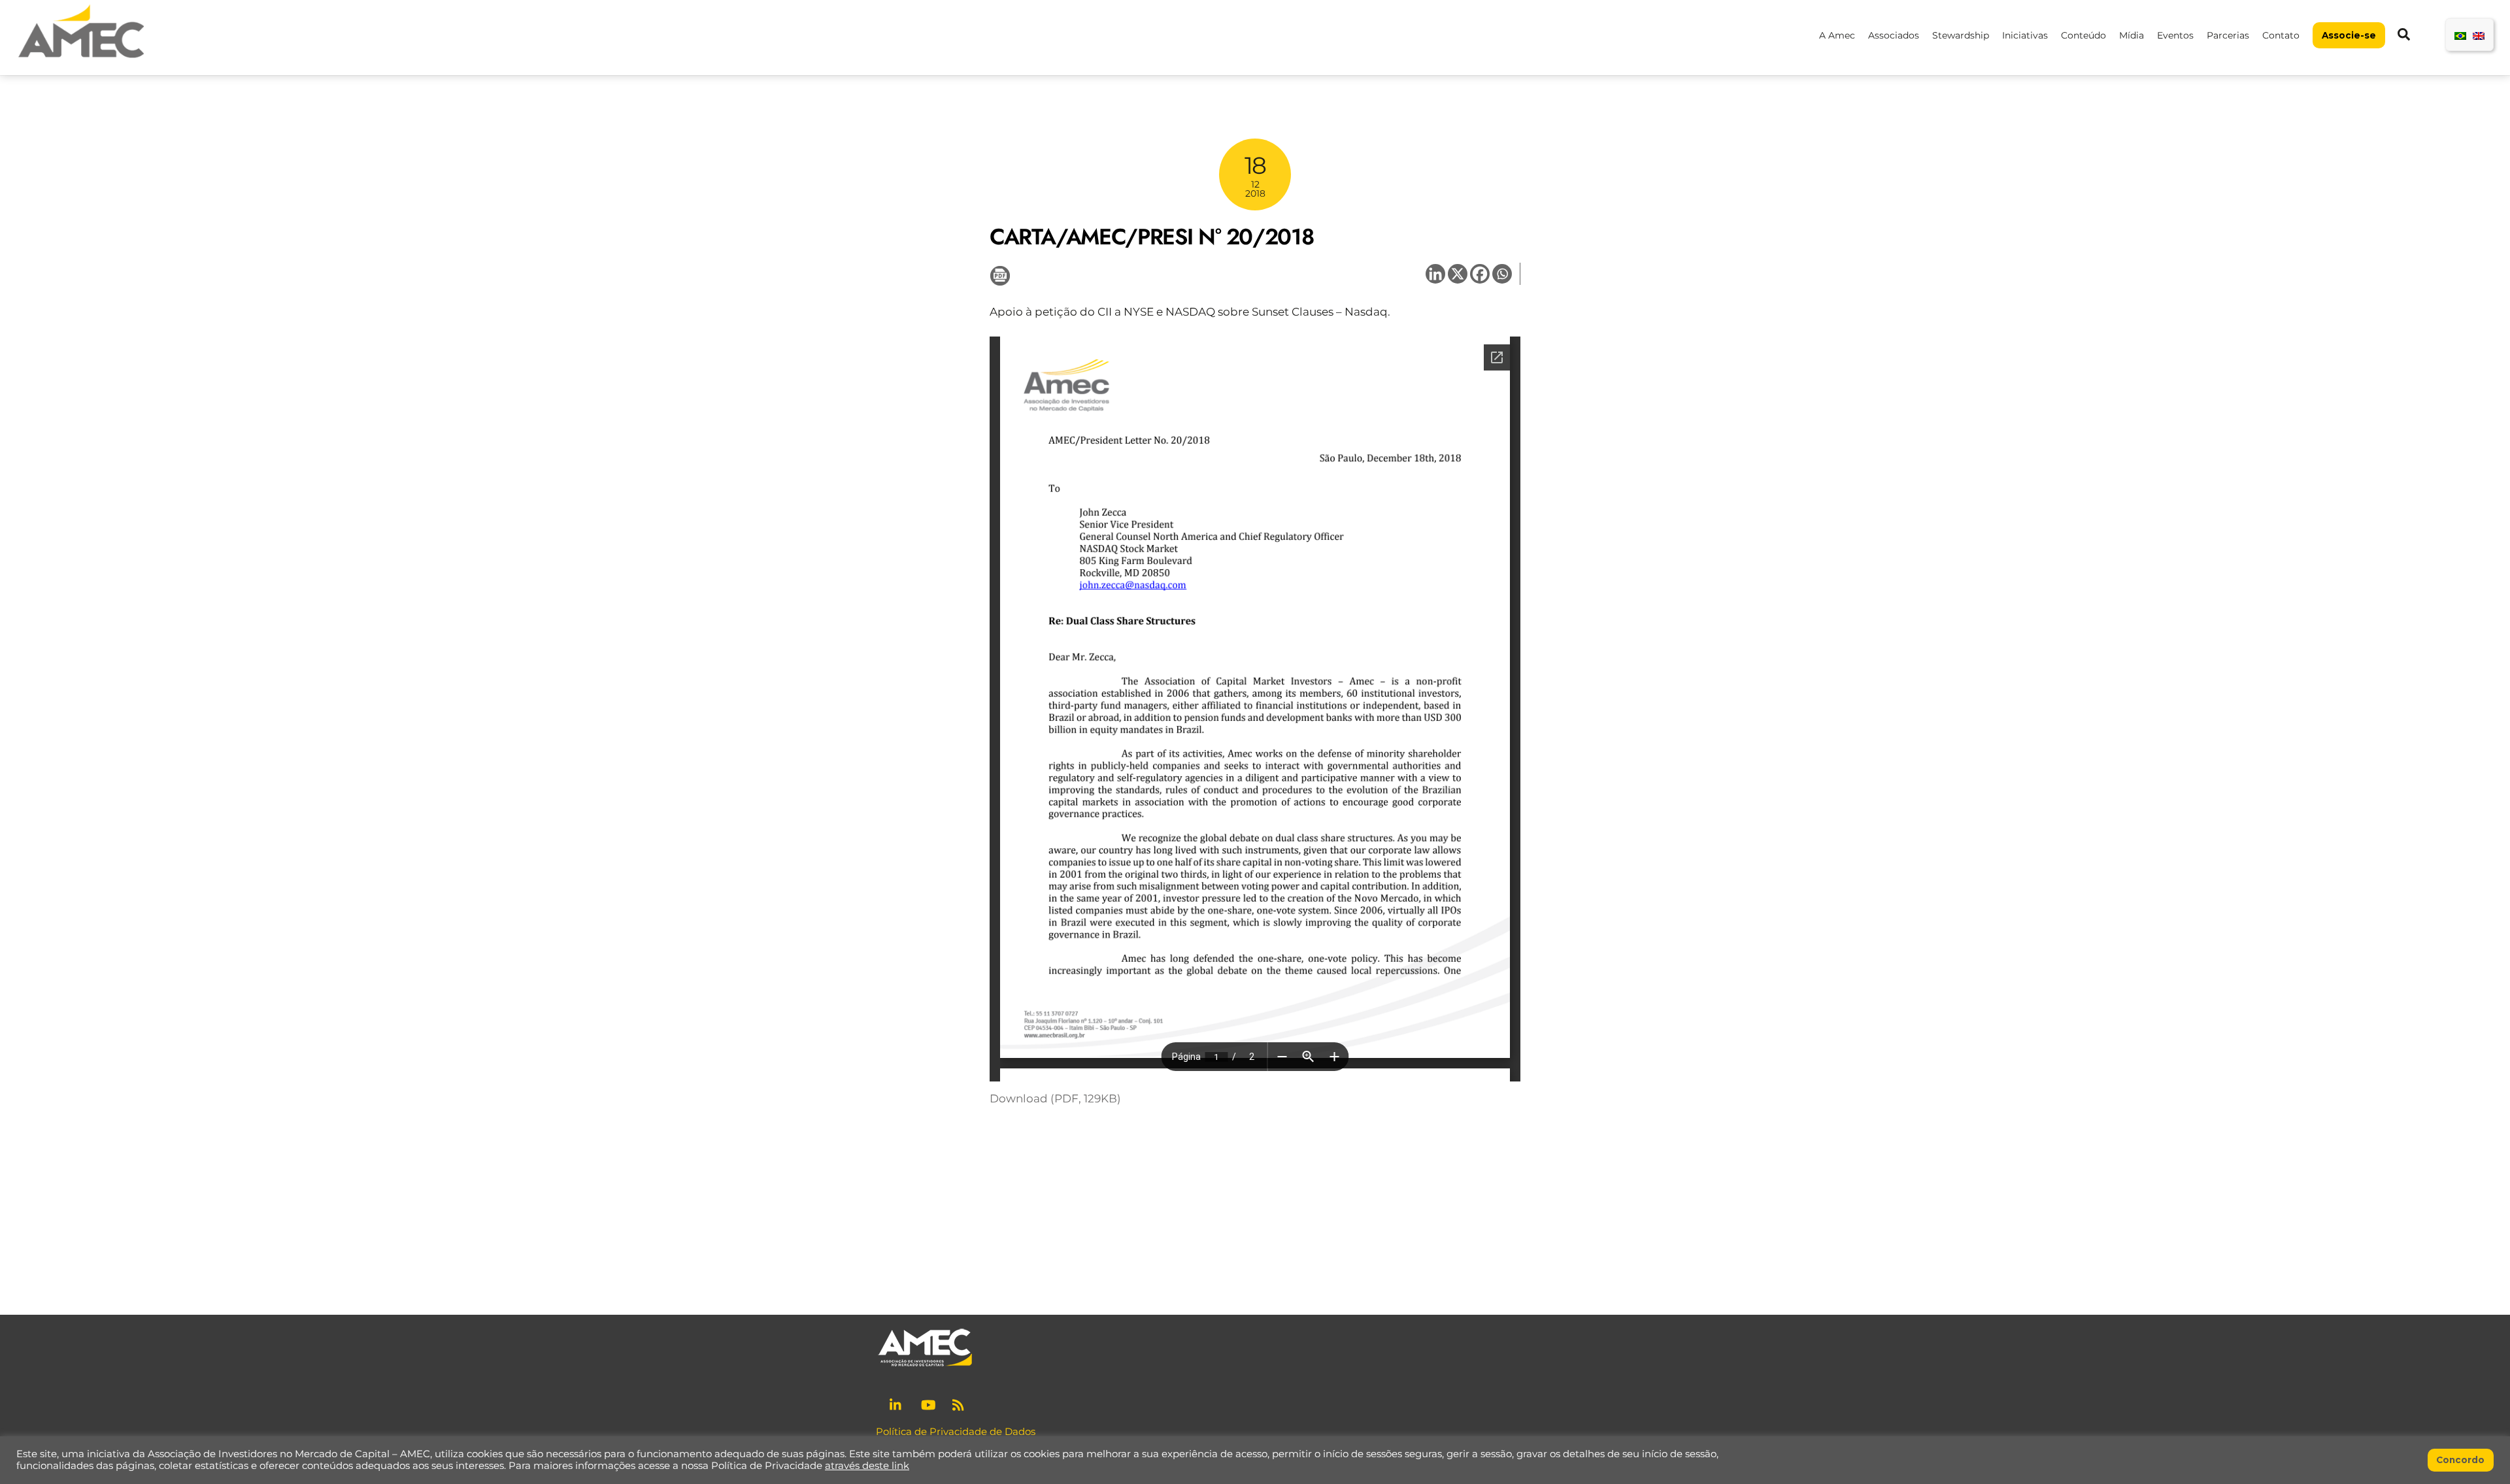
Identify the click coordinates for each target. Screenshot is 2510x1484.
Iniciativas (2025, 35)
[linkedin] (897, 1404)
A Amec (1837, 35)
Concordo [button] (2460, 1460)
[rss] (960, 1404)
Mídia (2132, 35)
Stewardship (1961, 35)
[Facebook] (1480, 274)
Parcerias (2228, 35)
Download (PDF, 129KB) (1055, 1098)
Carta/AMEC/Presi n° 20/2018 (1151, 237)
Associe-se (2349, 35)
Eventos (2175, 35)
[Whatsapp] (1502, 274)
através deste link (867, 1466)
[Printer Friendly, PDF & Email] (1000, 275)
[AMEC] (81, 59)
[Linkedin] (1435, 274)
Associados (1894, 35)
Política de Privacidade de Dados (956, 1431)
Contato (2281, 35)
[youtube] (928, 1404)
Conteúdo (2083, 35)
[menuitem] (2460, 35)
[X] (1458, 274)
